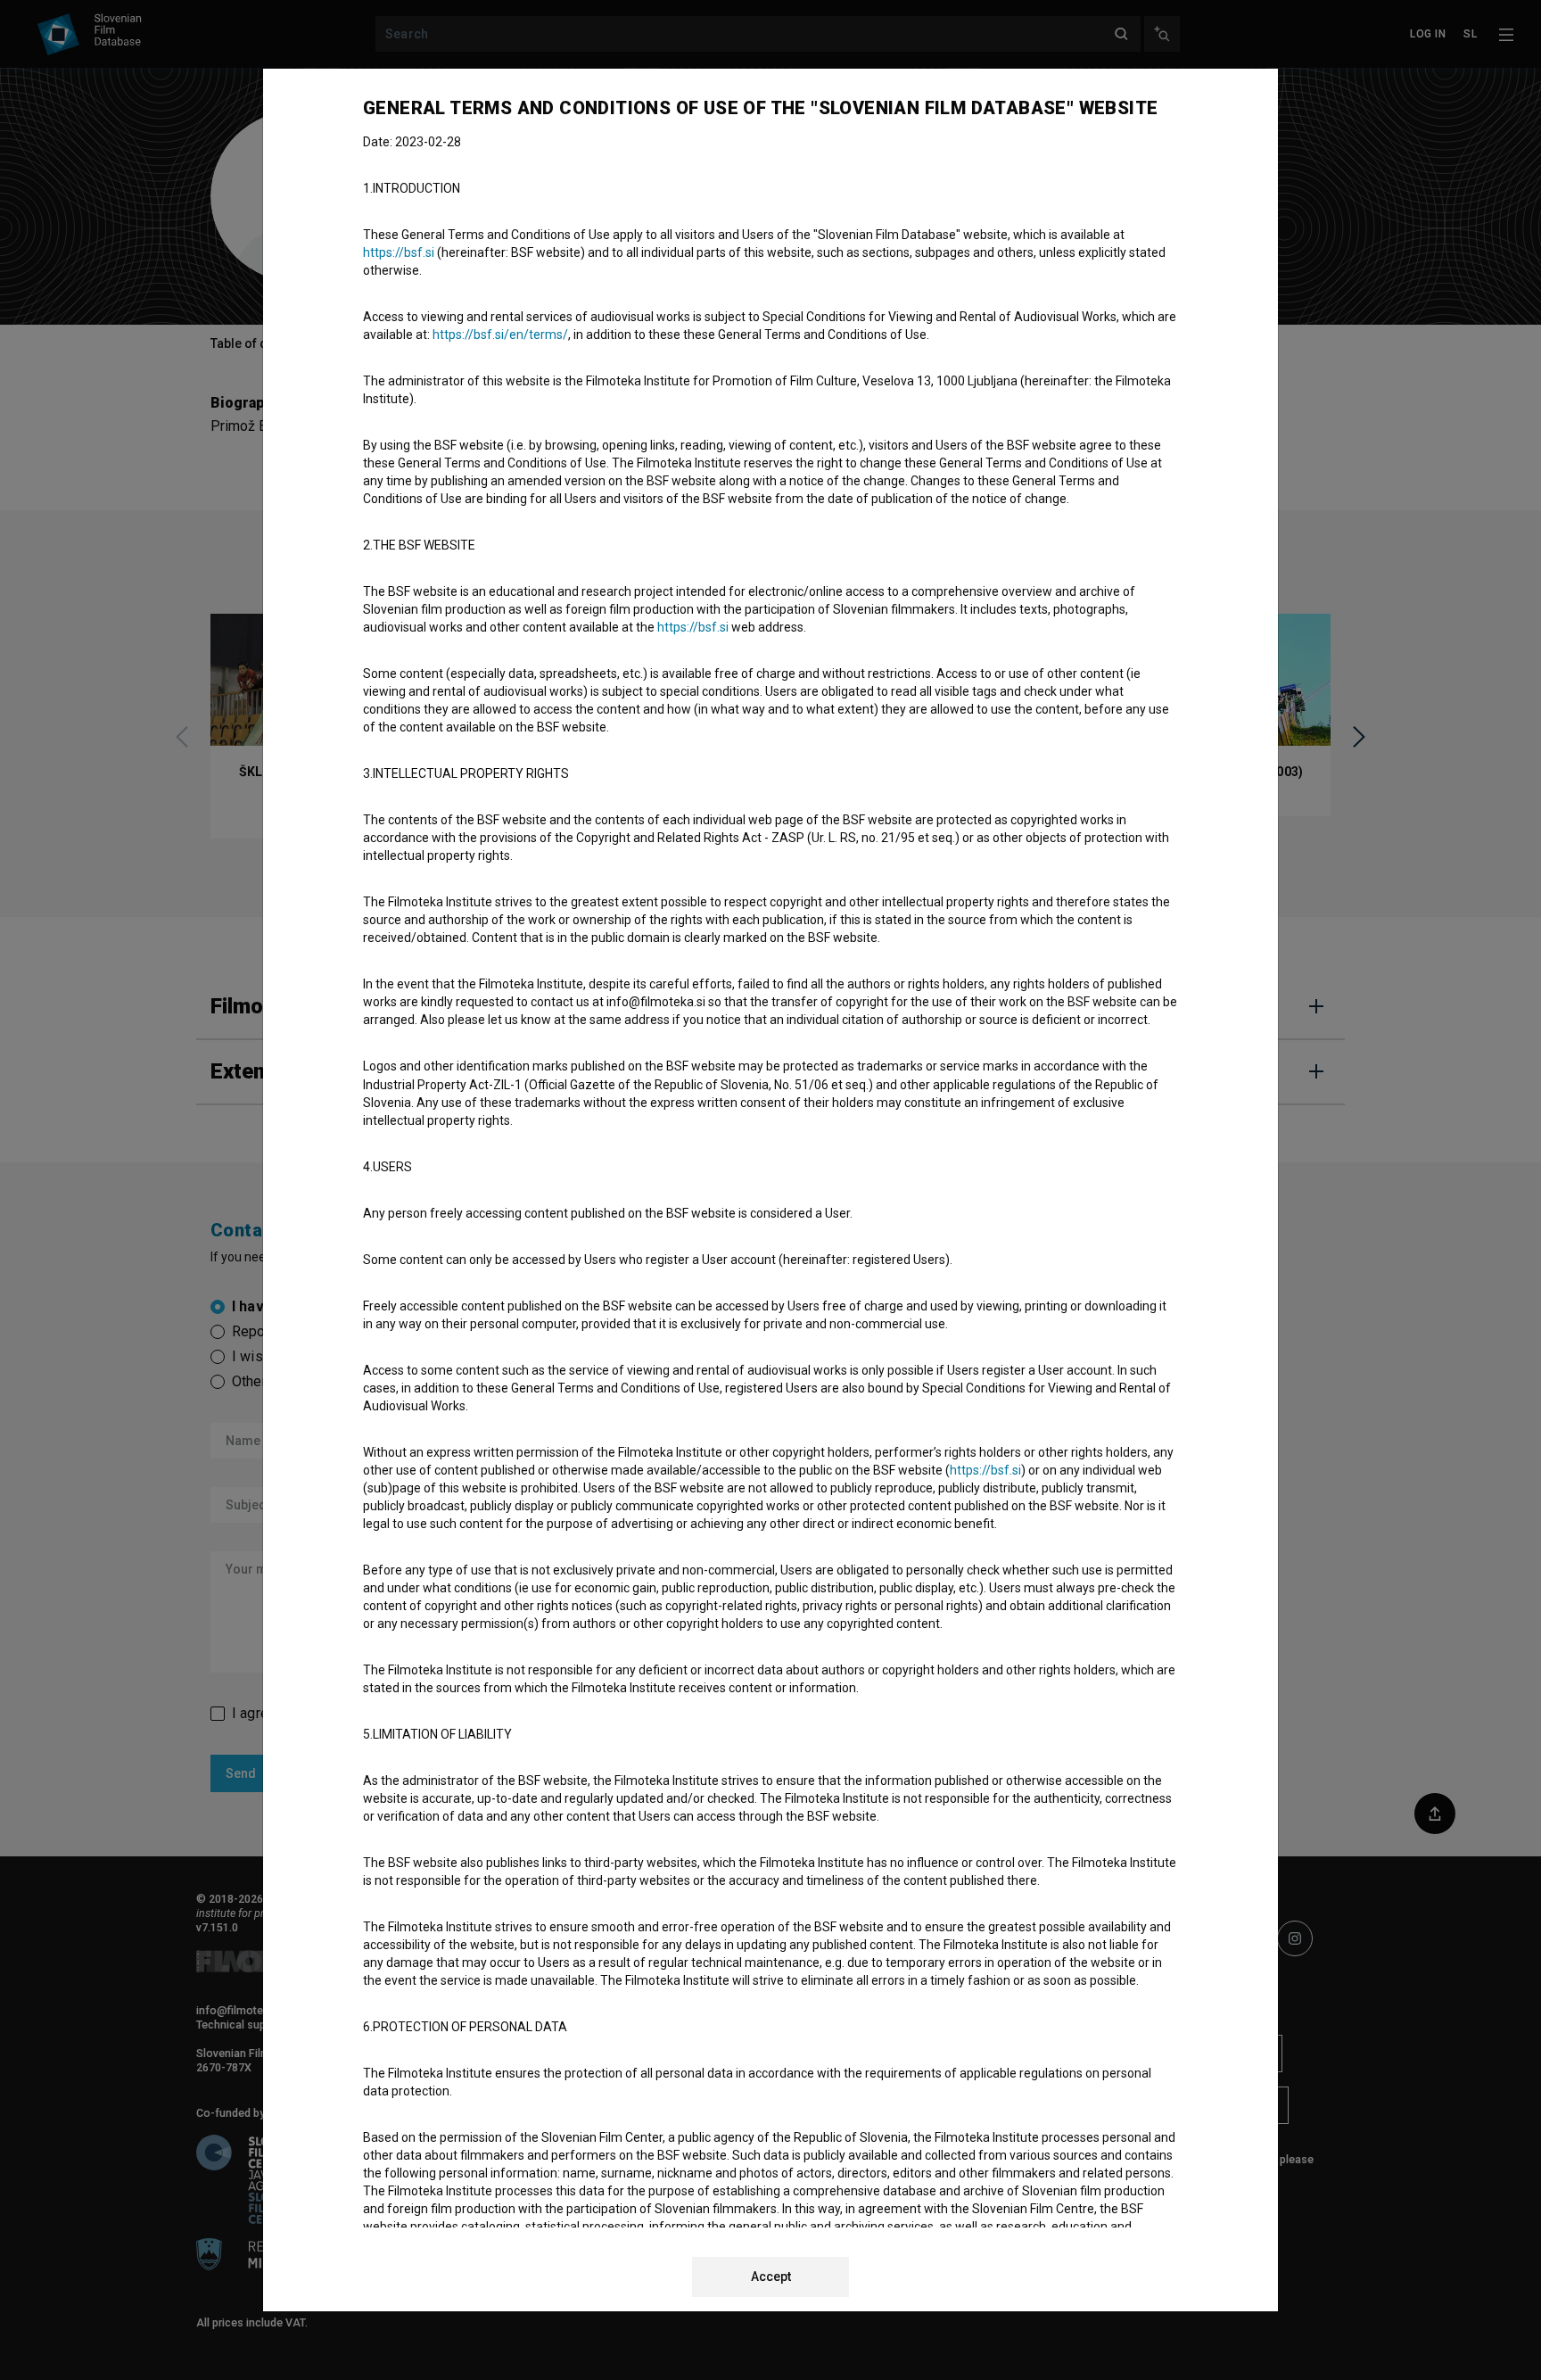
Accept (771, 2277)
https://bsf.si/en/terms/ (500, 335)
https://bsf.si (399, 252)
